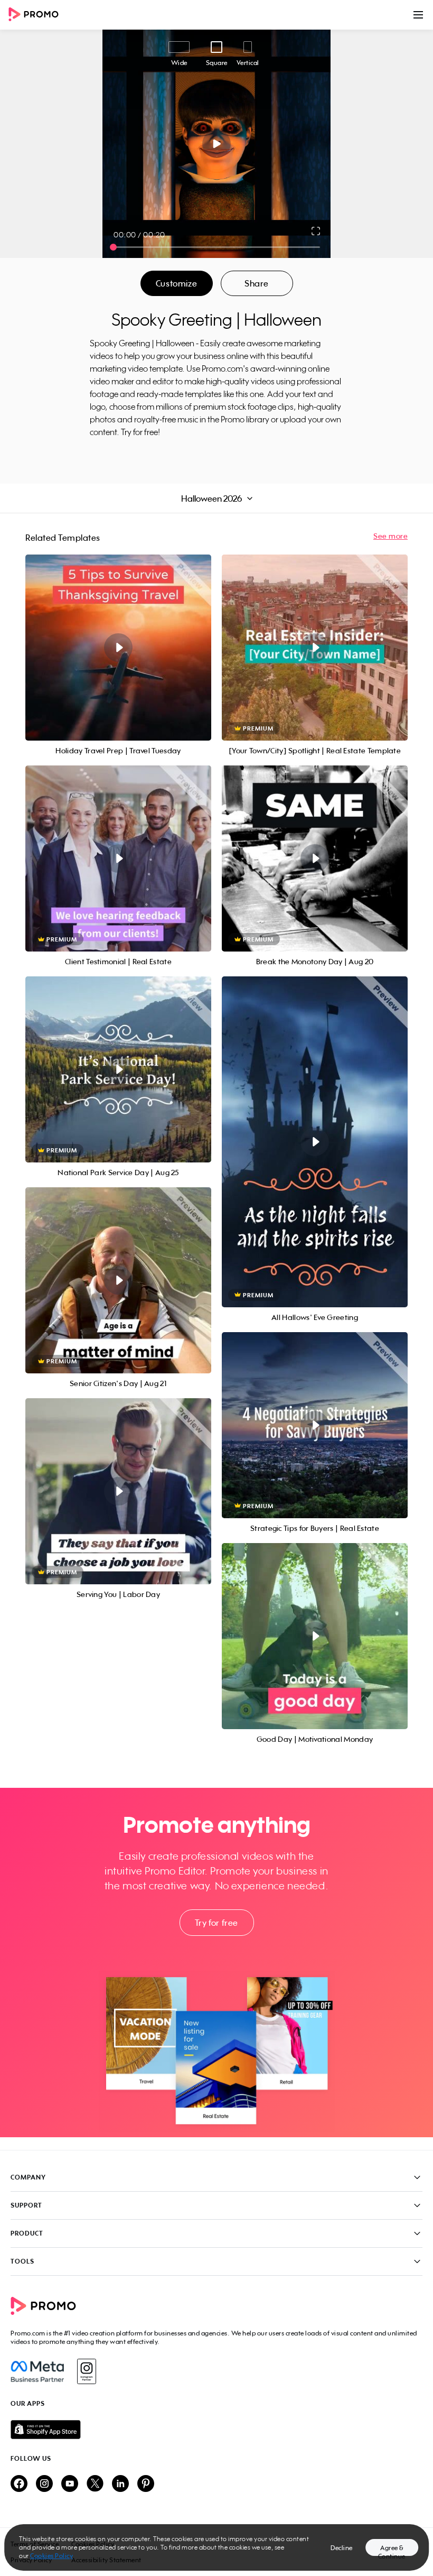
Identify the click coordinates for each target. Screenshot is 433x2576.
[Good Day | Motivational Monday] (315, 1636)
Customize (176, 283)
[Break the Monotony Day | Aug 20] (315, 858)
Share (257, 283)
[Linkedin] (120, 2484)
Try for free (216, 1923)
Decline (342, 2548)
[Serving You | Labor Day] (118, 1491)
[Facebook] (37, 2371)
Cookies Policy (51, 2556)
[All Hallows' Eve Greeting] (315, 1142)
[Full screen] (316, 231)
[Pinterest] (146, 2484)
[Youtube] (70, 2484)
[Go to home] (37, 15)
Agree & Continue (392, 2550)
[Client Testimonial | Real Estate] (118, 858)
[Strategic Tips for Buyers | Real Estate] (315, 1425)
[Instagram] (86, 2371)
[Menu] (418, 15)
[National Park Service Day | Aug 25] (118, 1069)
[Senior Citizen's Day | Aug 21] (118, 1280)
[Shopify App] (216, 2430)
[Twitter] (95, 2484)
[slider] (113, 247)
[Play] (217, 144)
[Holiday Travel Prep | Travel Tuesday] (118, 648)
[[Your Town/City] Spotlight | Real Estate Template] (315, 648)
